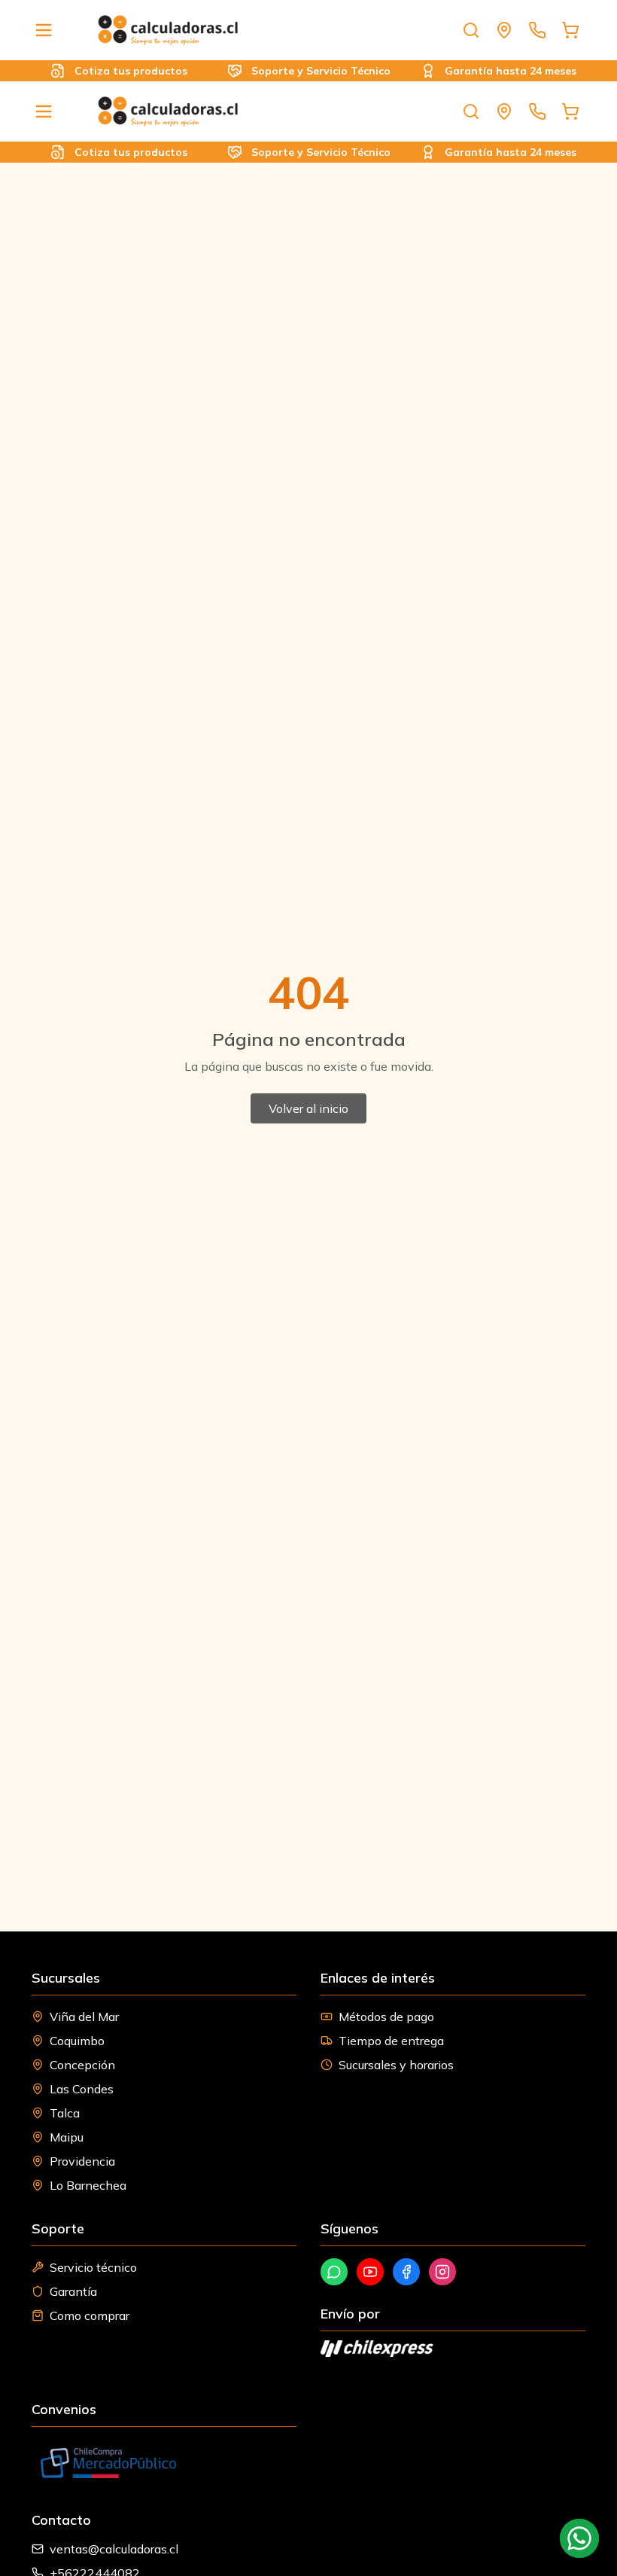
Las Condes (82, 2089)
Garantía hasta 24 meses (494, 71)
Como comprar (90, 2315)
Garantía (73, 2291)
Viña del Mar (84, 2017)
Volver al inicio (308, 1108)
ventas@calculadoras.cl (114, 2549)
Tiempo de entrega (391, 2041)
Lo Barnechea (88, 2185)
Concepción (82, 2065)
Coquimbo (77, 2041)
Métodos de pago (386, 2017)
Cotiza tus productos (115, 71)
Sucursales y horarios (396, 2065)
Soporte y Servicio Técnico (304, 71)
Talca (65, 2113)
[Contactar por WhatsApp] (579, 2538)
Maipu (67, 2137)
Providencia (82, 2161)
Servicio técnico (93, 2267)
